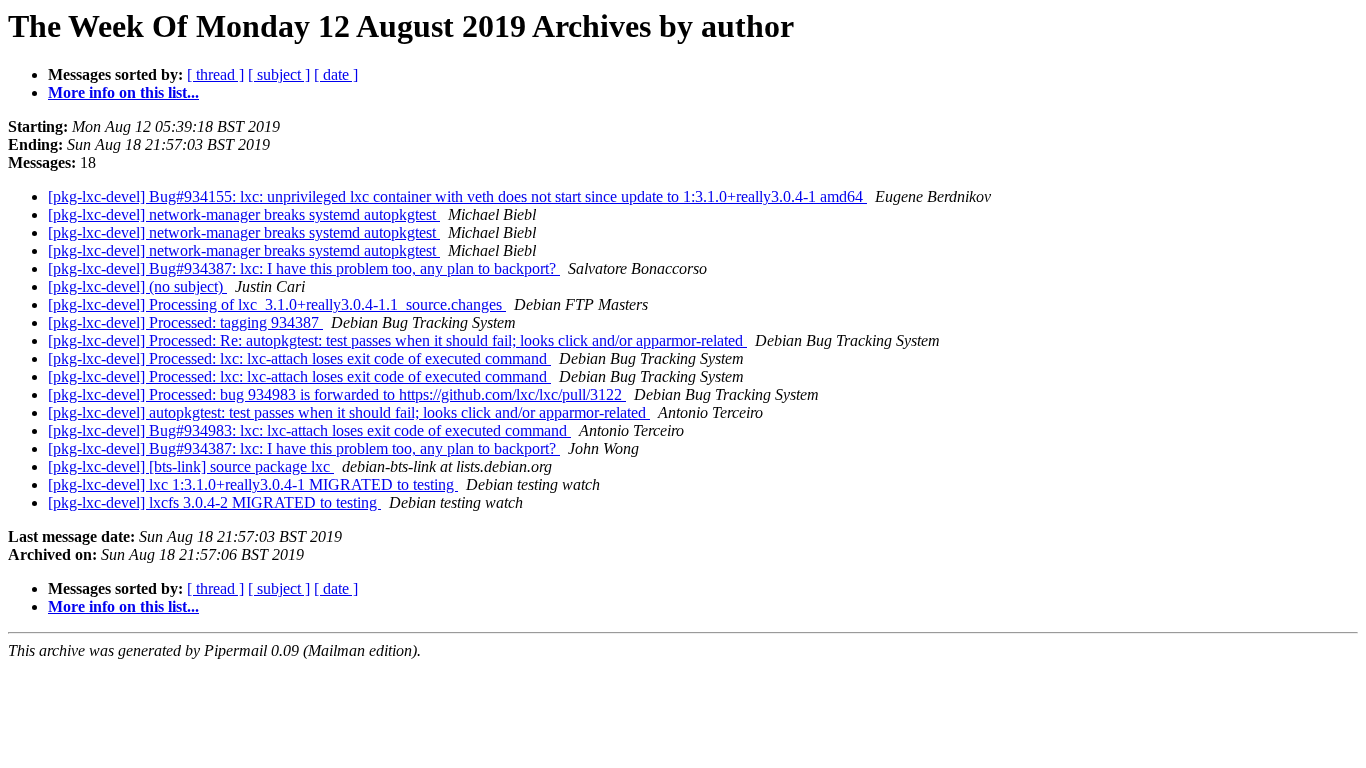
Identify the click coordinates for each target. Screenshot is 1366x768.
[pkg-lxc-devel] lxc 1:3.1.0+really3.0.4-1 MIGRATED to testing (253, 484)
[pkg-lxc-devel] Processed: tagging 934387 (185, 322)
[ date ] (336, 74)
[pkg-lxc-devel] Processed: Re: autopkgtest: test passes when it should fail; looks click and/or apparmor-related (397, 340)
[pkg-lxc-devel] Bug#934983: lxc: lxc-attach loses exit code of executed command (309, 430)
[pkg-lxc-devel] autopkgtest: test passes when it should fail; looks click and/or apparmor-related (349, 412)
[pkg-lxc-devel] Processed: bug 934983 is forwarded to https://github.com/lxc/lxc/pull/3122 (337, 394)
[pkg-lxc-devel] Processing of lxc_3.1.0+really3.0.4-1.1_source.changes (277, 304)
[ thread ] (215, 74)
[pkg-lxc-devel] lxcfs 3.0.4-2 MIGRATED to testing (214, 502)
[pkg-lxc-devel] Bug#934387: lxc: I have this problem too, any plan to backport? (304, 268)
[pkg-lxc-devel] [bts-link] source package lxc (191, 466)
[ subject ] (279, 74)
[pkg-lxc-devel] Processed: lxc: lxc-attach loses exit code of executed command (299, 358)
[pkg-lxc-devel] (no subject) (137, 286)
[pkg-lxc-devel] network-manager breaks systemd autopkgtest (244, 214)
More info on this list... (123, 92)
